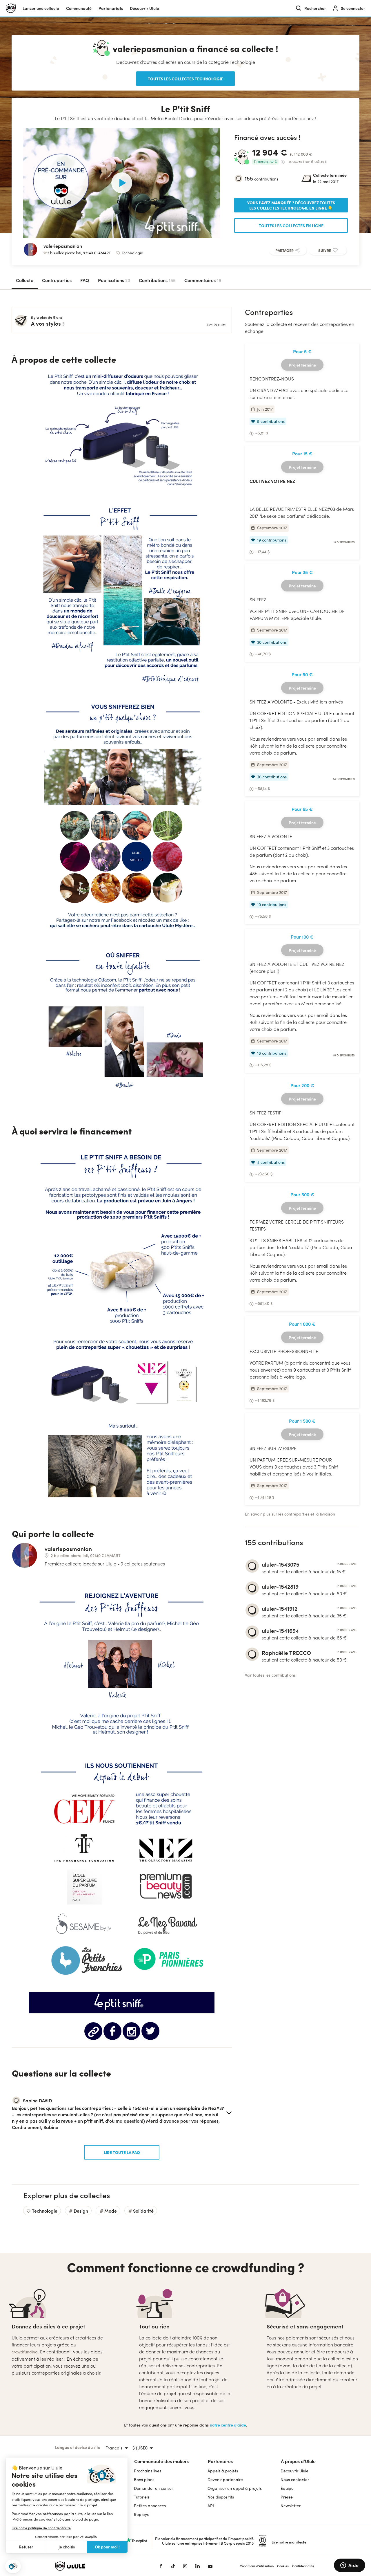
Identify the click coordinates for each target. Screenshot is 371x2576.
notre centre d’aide (228, 2425)
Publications (114, 280)
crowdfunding (25, 2352)
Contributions (157, 280)
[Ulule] (99, 2566)
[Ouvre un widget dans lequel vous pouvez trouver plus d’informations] (349, 2566)
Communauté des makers (161, 2461)
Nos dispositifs (221, 2497)
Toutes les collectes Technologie (185, 79)
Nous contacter (295, 2480)
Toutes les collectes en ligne (291, 226)
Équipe (287, 2488)
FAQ (85, 280)
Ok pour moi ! (107, 2547)
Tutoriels (142, 2497)
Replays (141, 2514)
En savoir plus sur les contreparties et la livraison (290, 1514)
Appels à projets (223, 2471)
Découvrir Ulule (294, 2471)
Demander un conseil (154, 2488)
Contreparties (57, 280)
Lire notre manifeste (289, 2542)
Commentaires (203, 280)
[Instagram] (185, 2566)
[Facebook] (161, 2566)
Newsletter (291, 2506)
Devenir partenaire (225, 2480)
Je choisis (67, 2547)
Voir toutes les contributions (270, 1675)
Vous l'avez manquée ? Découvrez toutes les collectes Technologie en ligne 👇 (291, 205)
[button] (13, 2566)
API (211, 2506)
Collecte (25, 280)
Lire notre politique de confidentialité (41, 2528)
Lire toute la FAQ (122, 2152)
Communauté (79, 8)
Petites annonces (150, 2506)
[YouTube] (210, 2566)
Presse (287, 2497)
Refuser (26, 2547)
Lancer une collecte (41, 8)
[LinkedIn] (198, 2566)
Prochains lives (148, 2471)
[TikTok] (173, 2566)
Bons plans (144, 2480)
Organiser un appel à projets (235, 2488)
